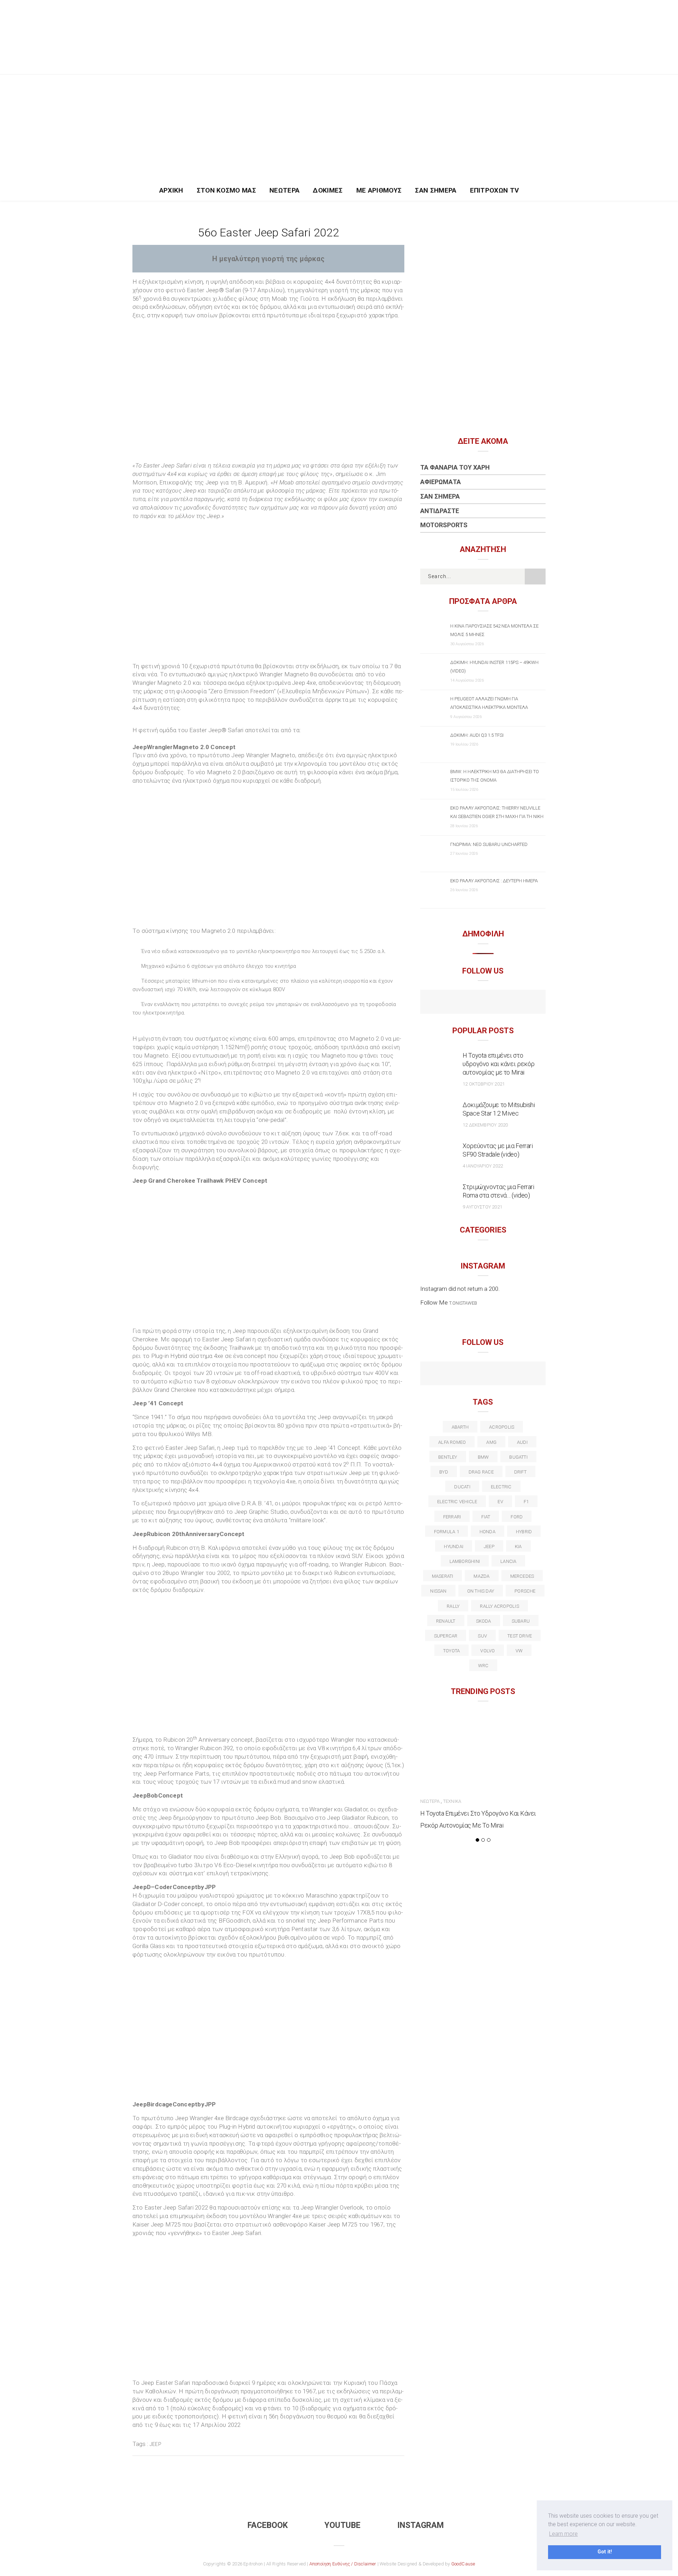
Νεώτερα (284, 190)
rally (453, 1606)
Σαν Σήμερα (436, 190)
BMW (483, 1457)
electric (501, 1487)
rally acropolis (499, 1606)
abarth (460, 1427)
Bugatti (518, 1457)
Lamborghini (465, 1561)
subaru (521, 1621)
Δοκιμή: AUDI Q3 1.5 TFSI (477, 735)
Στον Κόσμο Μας (227, 190)
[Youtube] (483, 1002)
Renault (446, 1621)
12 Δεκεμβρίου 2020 (485, 1125)
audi (522, 1442)
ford (517, 1517)
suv (482, 1636)
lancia (508, 1561)
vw (519, 1651)
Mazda (481, 1576)
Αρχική (171, 190)
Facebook (268, 2525)
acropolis (502, 1427)
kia (518, 1546)
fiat (486, 1517)
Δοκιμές (328, 190)
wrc (483, 1666)
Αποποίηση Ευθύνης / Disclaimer (343, 2564)
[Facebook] (468, 1002)
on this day (481, 1591)
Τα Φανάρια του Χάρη (455, 467)
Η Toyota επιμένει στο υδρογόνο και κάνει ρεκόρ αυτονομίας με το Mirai (499, 1064)
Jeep (156, 2444)
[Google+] (468, 1374)
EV (500, 1502)
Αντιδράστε (440, 511)
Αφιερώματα (441, 482)
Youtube (343, 2525)
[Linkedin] (483, 1374)
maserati (443, 1576)
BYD (444, 1472)
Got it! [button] (605, 2552)
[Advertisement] (339, 128)
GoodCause (463, 2564)
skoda (484, 1621)
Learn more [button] (563, 2534)
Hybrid (524, 1532)
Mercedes (522, 1576)
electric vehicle (457, 1502)
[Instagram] (498, 1002)
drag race (481, 1472)
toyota (451, 1651)
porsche (525, 1591)
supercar (446, 1636)
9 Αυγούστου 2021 (482, 1207)
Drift (520, 1472)
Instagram (421, 2525)
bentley (448, 1457)
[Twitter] (453, 1374)
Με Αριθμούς (379, 190)
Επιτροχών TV (495, 190)
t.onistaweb (463, 1303)
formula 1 (447, 1532)
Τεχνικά (452, 1801)
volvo (487, 1651)
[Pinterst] (528, 1374)
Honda (487, 1532)
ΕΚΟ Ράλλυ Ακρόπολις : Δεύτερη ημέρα (494, 881)
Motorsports (444, 525)
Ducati (462, 1487)
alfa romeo (452, 1442)
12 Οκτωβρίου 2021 (484, 1084)
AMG (491, 1442)
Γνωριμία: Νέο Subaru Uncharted (489, 844)
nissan (438, 1591)
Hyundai (454, 1546)
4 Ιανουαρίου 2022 (483, 1166)
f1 (526, 1502)
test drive (520, 1636)
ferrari (452, 1517)
